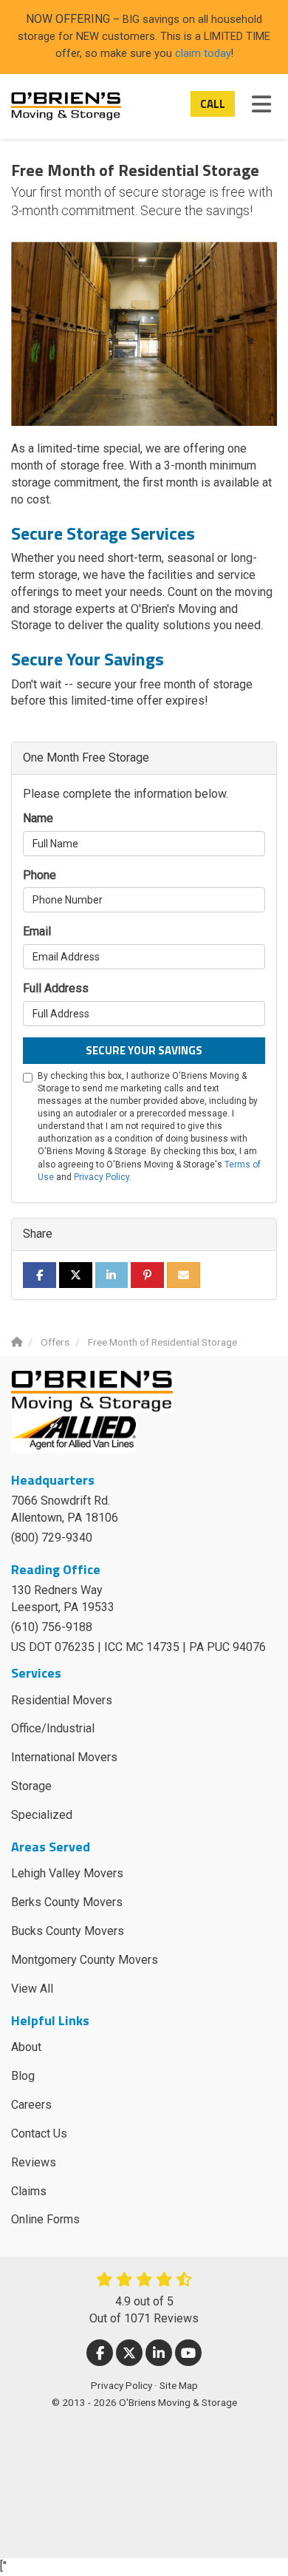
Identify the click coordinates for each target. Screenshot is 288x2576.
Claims (29, 2191)
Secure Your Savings (144, 1050)
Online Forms (45, 2219)
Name (38, 818)
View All (32, 1989)
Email (37, 931)
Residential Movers (62, 1700)
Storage (31, 1786)
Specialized (42, 1815)
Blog (23, 2076)
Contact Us (39, 2133)
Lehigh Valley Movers (67, 1873)
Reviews (34, 2162)
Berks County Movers (67, 1902)
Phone (40, 875)
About (26, 2047)
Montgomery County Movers (85, 1960)
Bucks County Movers (68, 1931)
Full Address (56, 988)
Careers (31, 2105)
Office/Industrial (53, 1728)
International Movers (64, 1757)
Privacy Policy (102, 1177)
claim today (203, 53)
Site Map (179, 2385)
